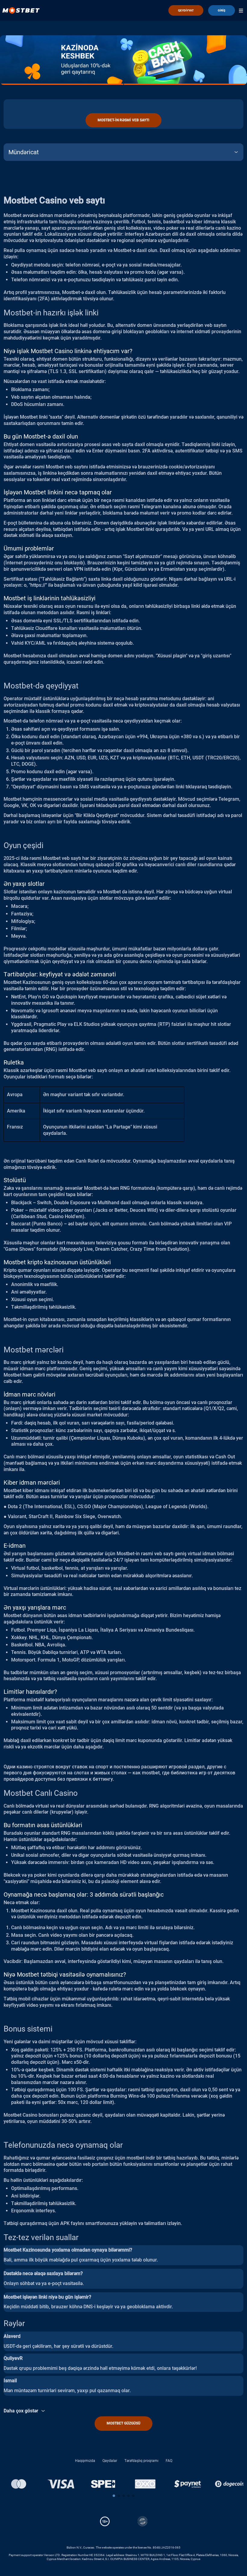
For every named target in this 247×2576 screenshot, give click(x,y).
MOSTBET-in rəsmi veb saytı (123, 120)
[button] (114, 2496)
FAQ (169, 2461)
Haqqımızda (85, 2461)
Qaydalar (110, 2461)
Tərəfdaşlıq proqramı (141, 2461)
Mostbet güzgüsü (123, 2423)
